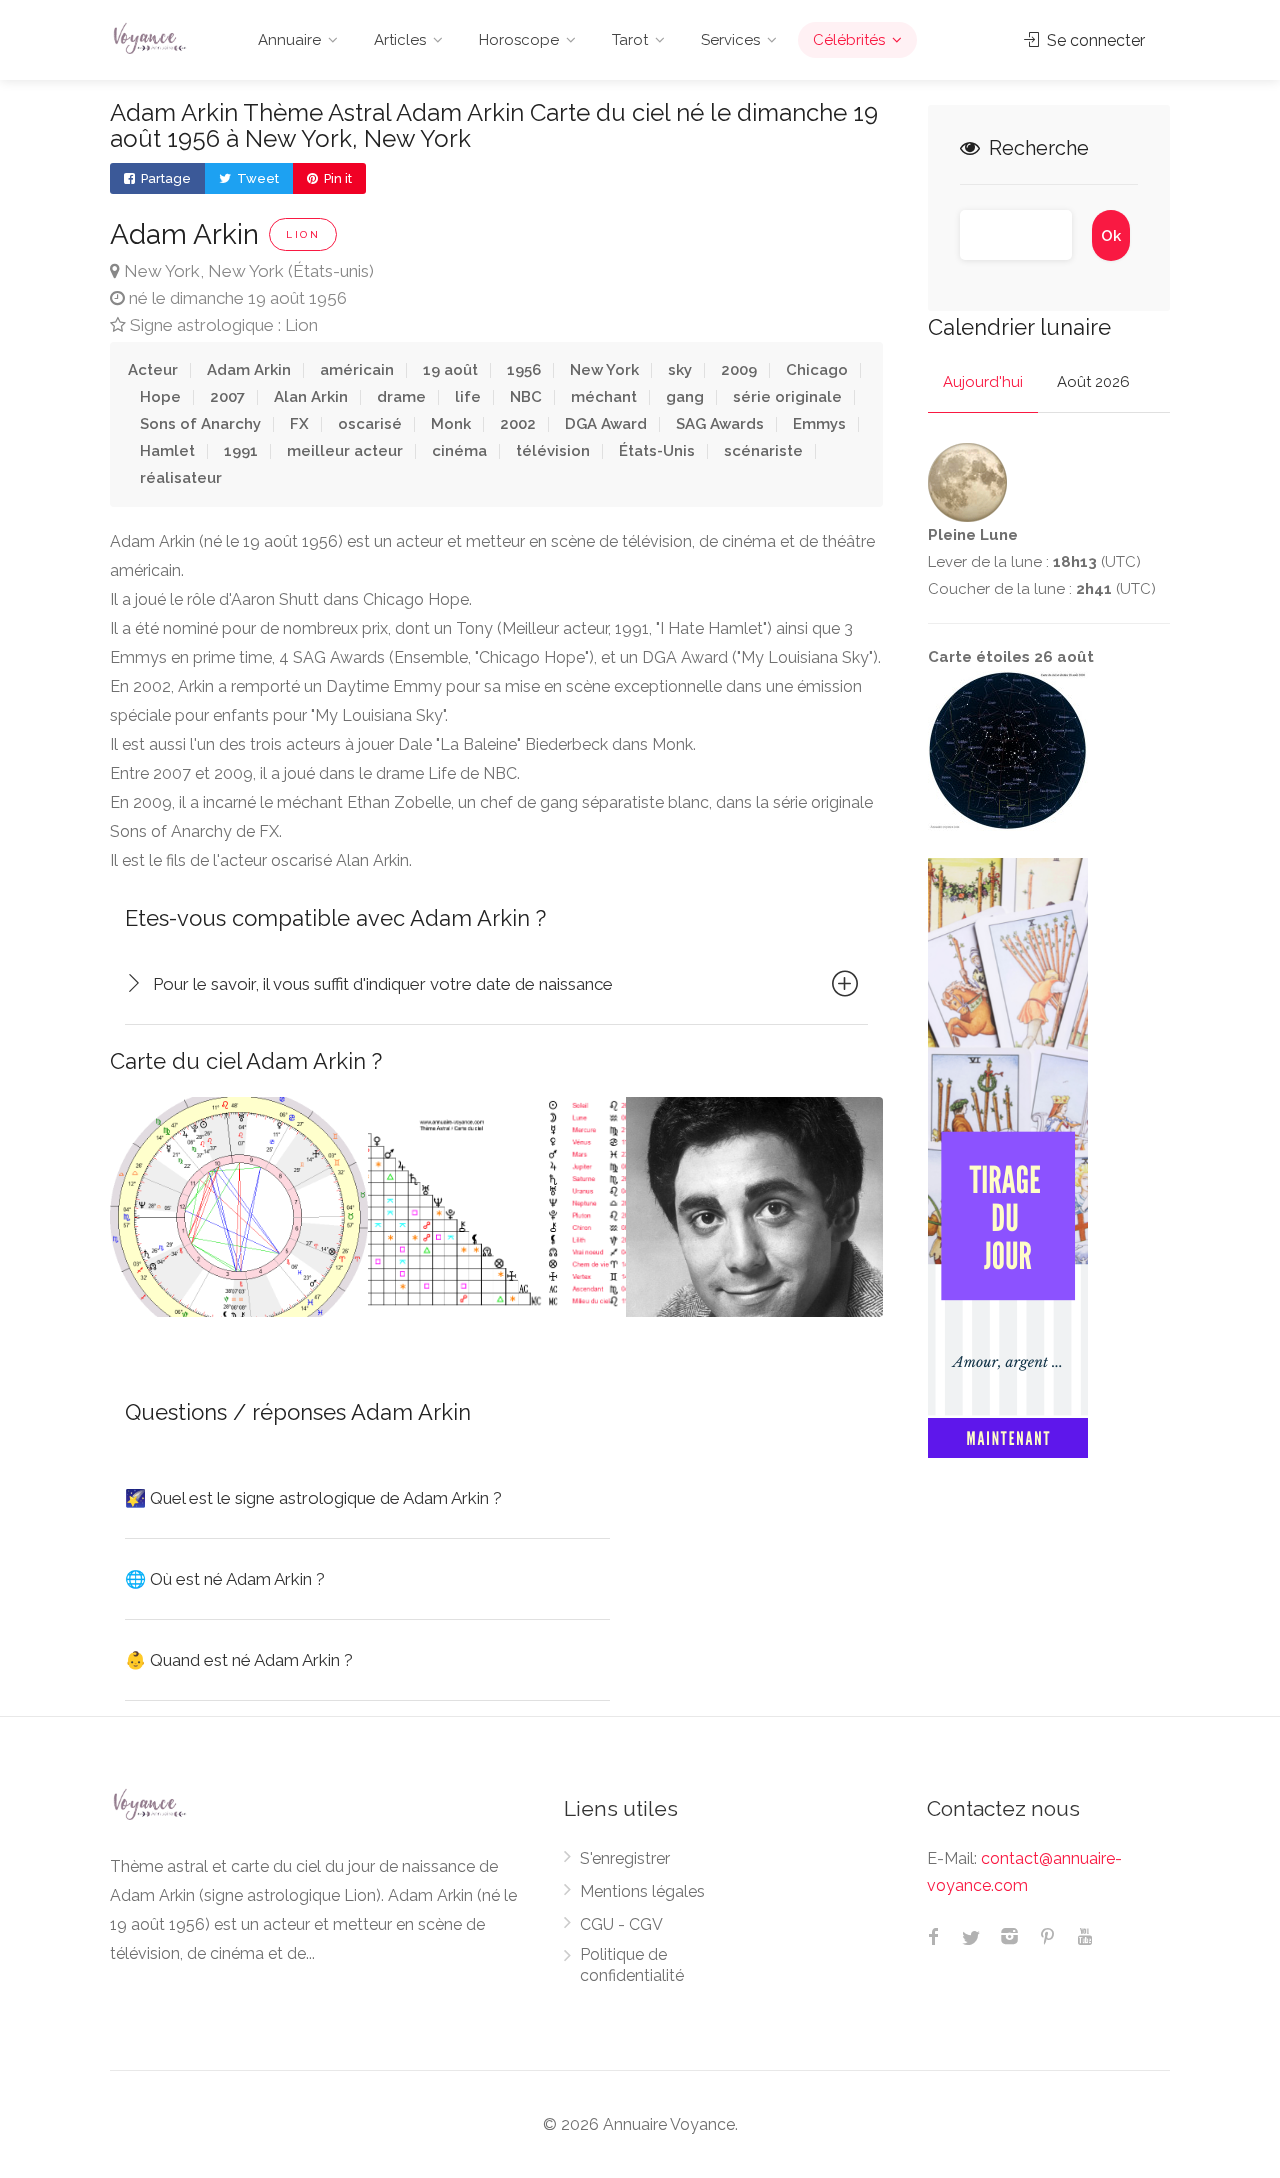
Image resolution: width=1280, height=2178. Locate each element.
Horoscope (519, 40)
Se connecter (1094, 40)
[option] (239, 1207)
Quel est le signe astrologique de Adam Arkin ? (313, 1498)
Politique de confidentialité (632, 1965)
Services (730, 40)
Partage (164, 178)
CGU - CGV (621, 1924)
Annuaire (289, 40)
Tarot (630, 40)
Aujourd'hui (983, 382)
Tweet (256, 178)
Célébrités (849, 40)
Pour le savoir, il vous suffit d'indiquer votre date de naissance (383, 984)
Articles (400, 40)
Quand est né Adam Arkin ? (239, 1660)
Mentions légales (642, 1891)
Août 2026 (1093, 382)
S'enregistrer (625, 1858)
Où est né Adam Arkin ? (225, 1579)
